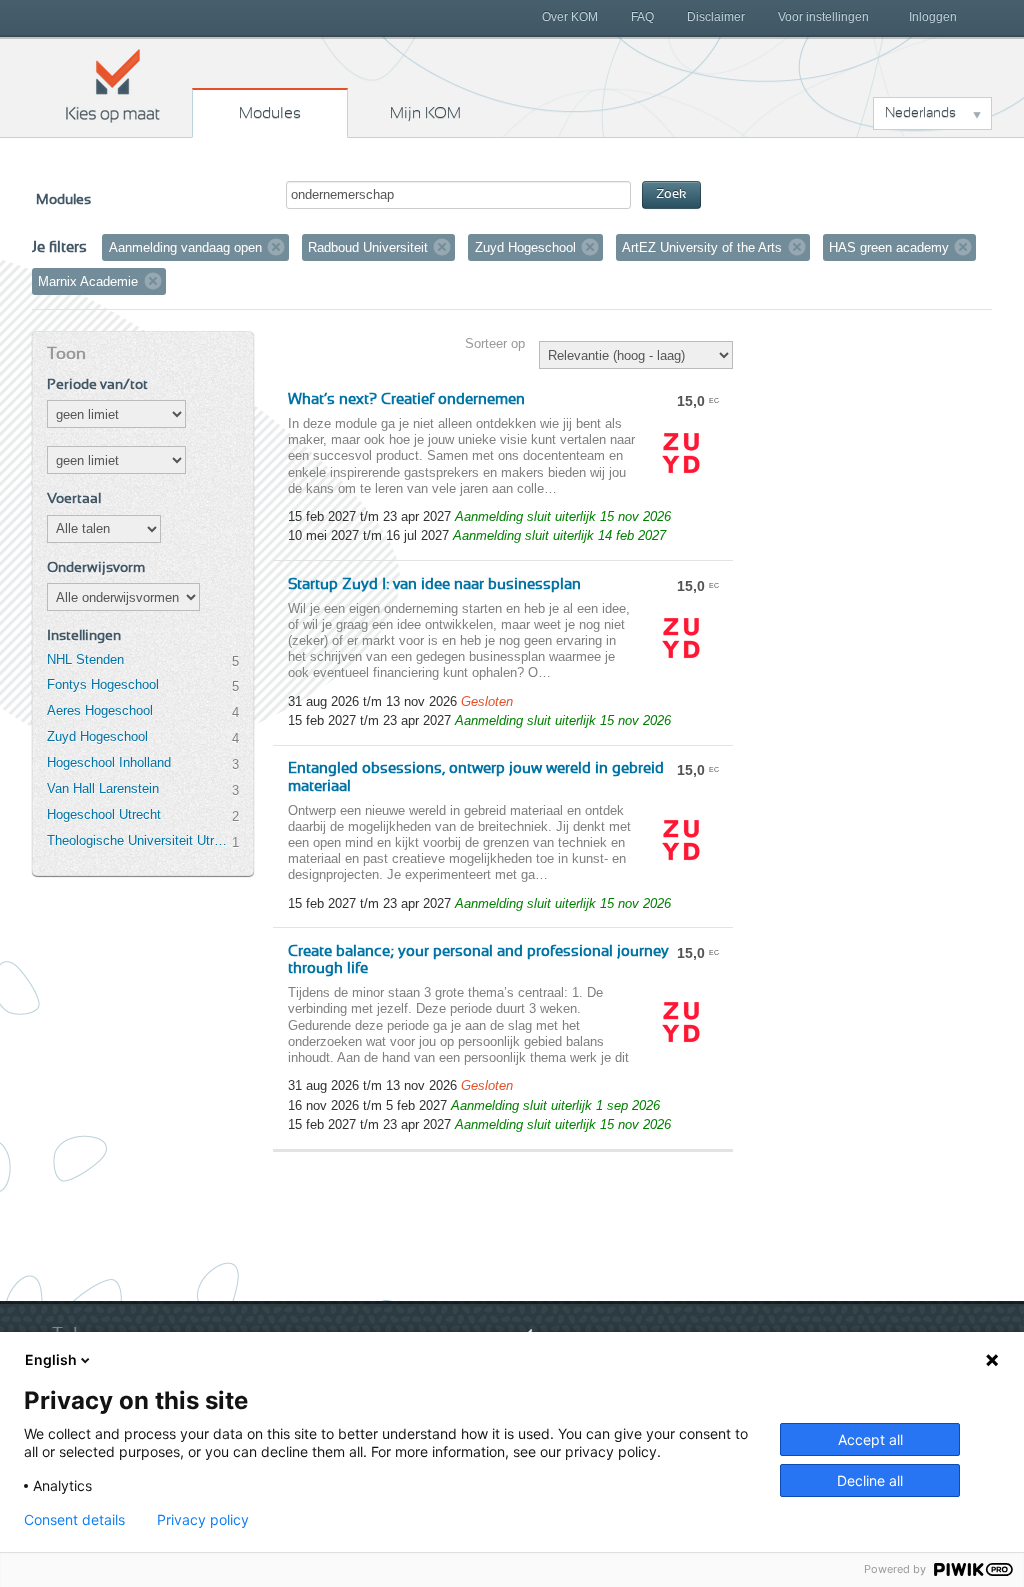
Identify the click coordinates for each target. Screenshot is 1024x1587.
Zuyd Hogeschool (97, 736)
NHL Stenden (85, 659)
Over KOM (570, 17)
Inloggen (933, 17)
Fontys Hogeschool (103, 684)
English (51, 1359)
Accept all (870, 1439)
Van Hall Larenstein (103, 788)
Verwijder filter (276, 247)
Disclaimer (716, 17)
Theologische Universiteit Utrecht (139, 840)
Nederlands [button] (920, 113)
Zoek (671, 194)
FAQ (642, 17)
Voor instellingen (823, 17)
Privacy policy (203, 1520)
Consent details (74, 1520)
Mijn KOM (425, 113)
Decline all (870, 1480)
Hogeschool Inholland (109, 762)
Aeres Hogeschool (100, 710)
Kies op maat (113, 85)
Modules (270, 113)
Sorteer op (495, 343)
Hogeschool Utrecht (104, 814)
